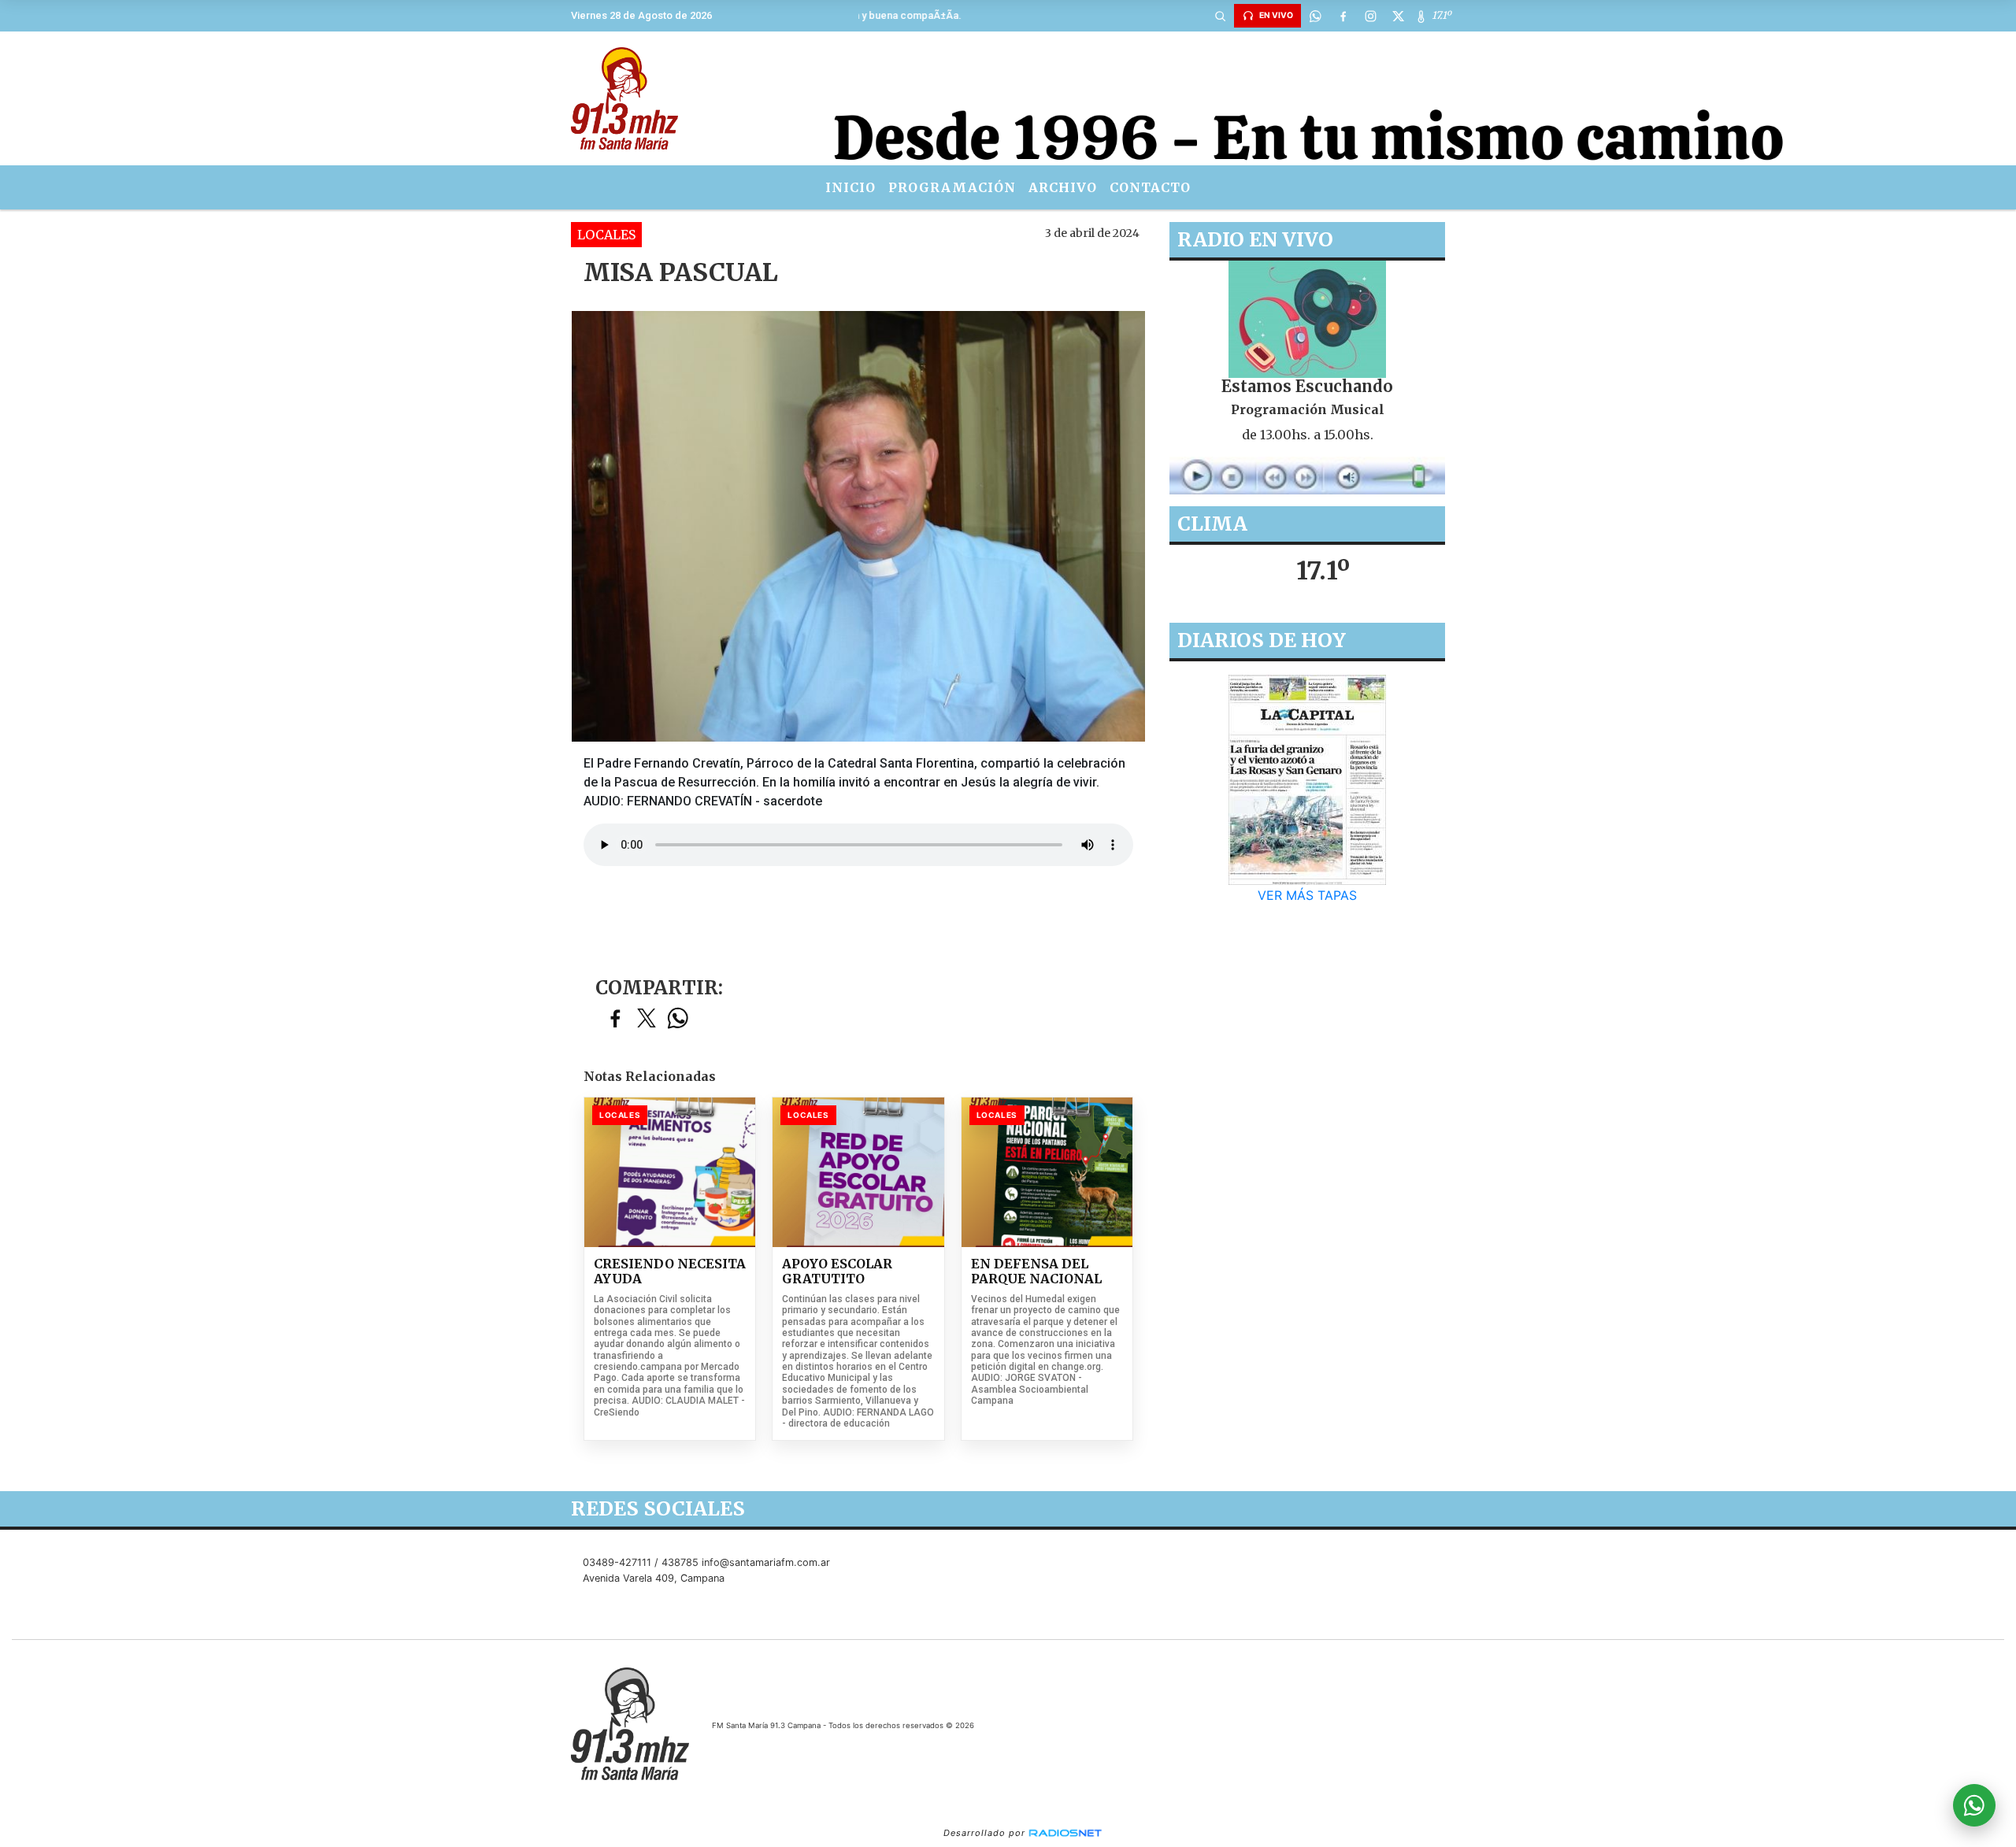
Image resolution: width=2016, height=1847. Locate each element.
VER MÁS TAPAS (1307, 895)
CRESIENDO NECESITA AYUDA (670, 1272)
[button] (1220, 16)
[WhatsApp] (1315, 16)
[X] (1398, 16)
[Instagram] (1370, 16)
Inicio (850, 187)
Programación (952, 187)
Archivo (1063, 187)
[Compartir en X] (647, 1019)
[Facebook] (1343, 16)
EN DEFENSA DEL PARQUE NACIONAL (1036, 1272)
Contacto (1150, 187)
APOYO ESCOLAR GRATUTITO (837, 1272)
